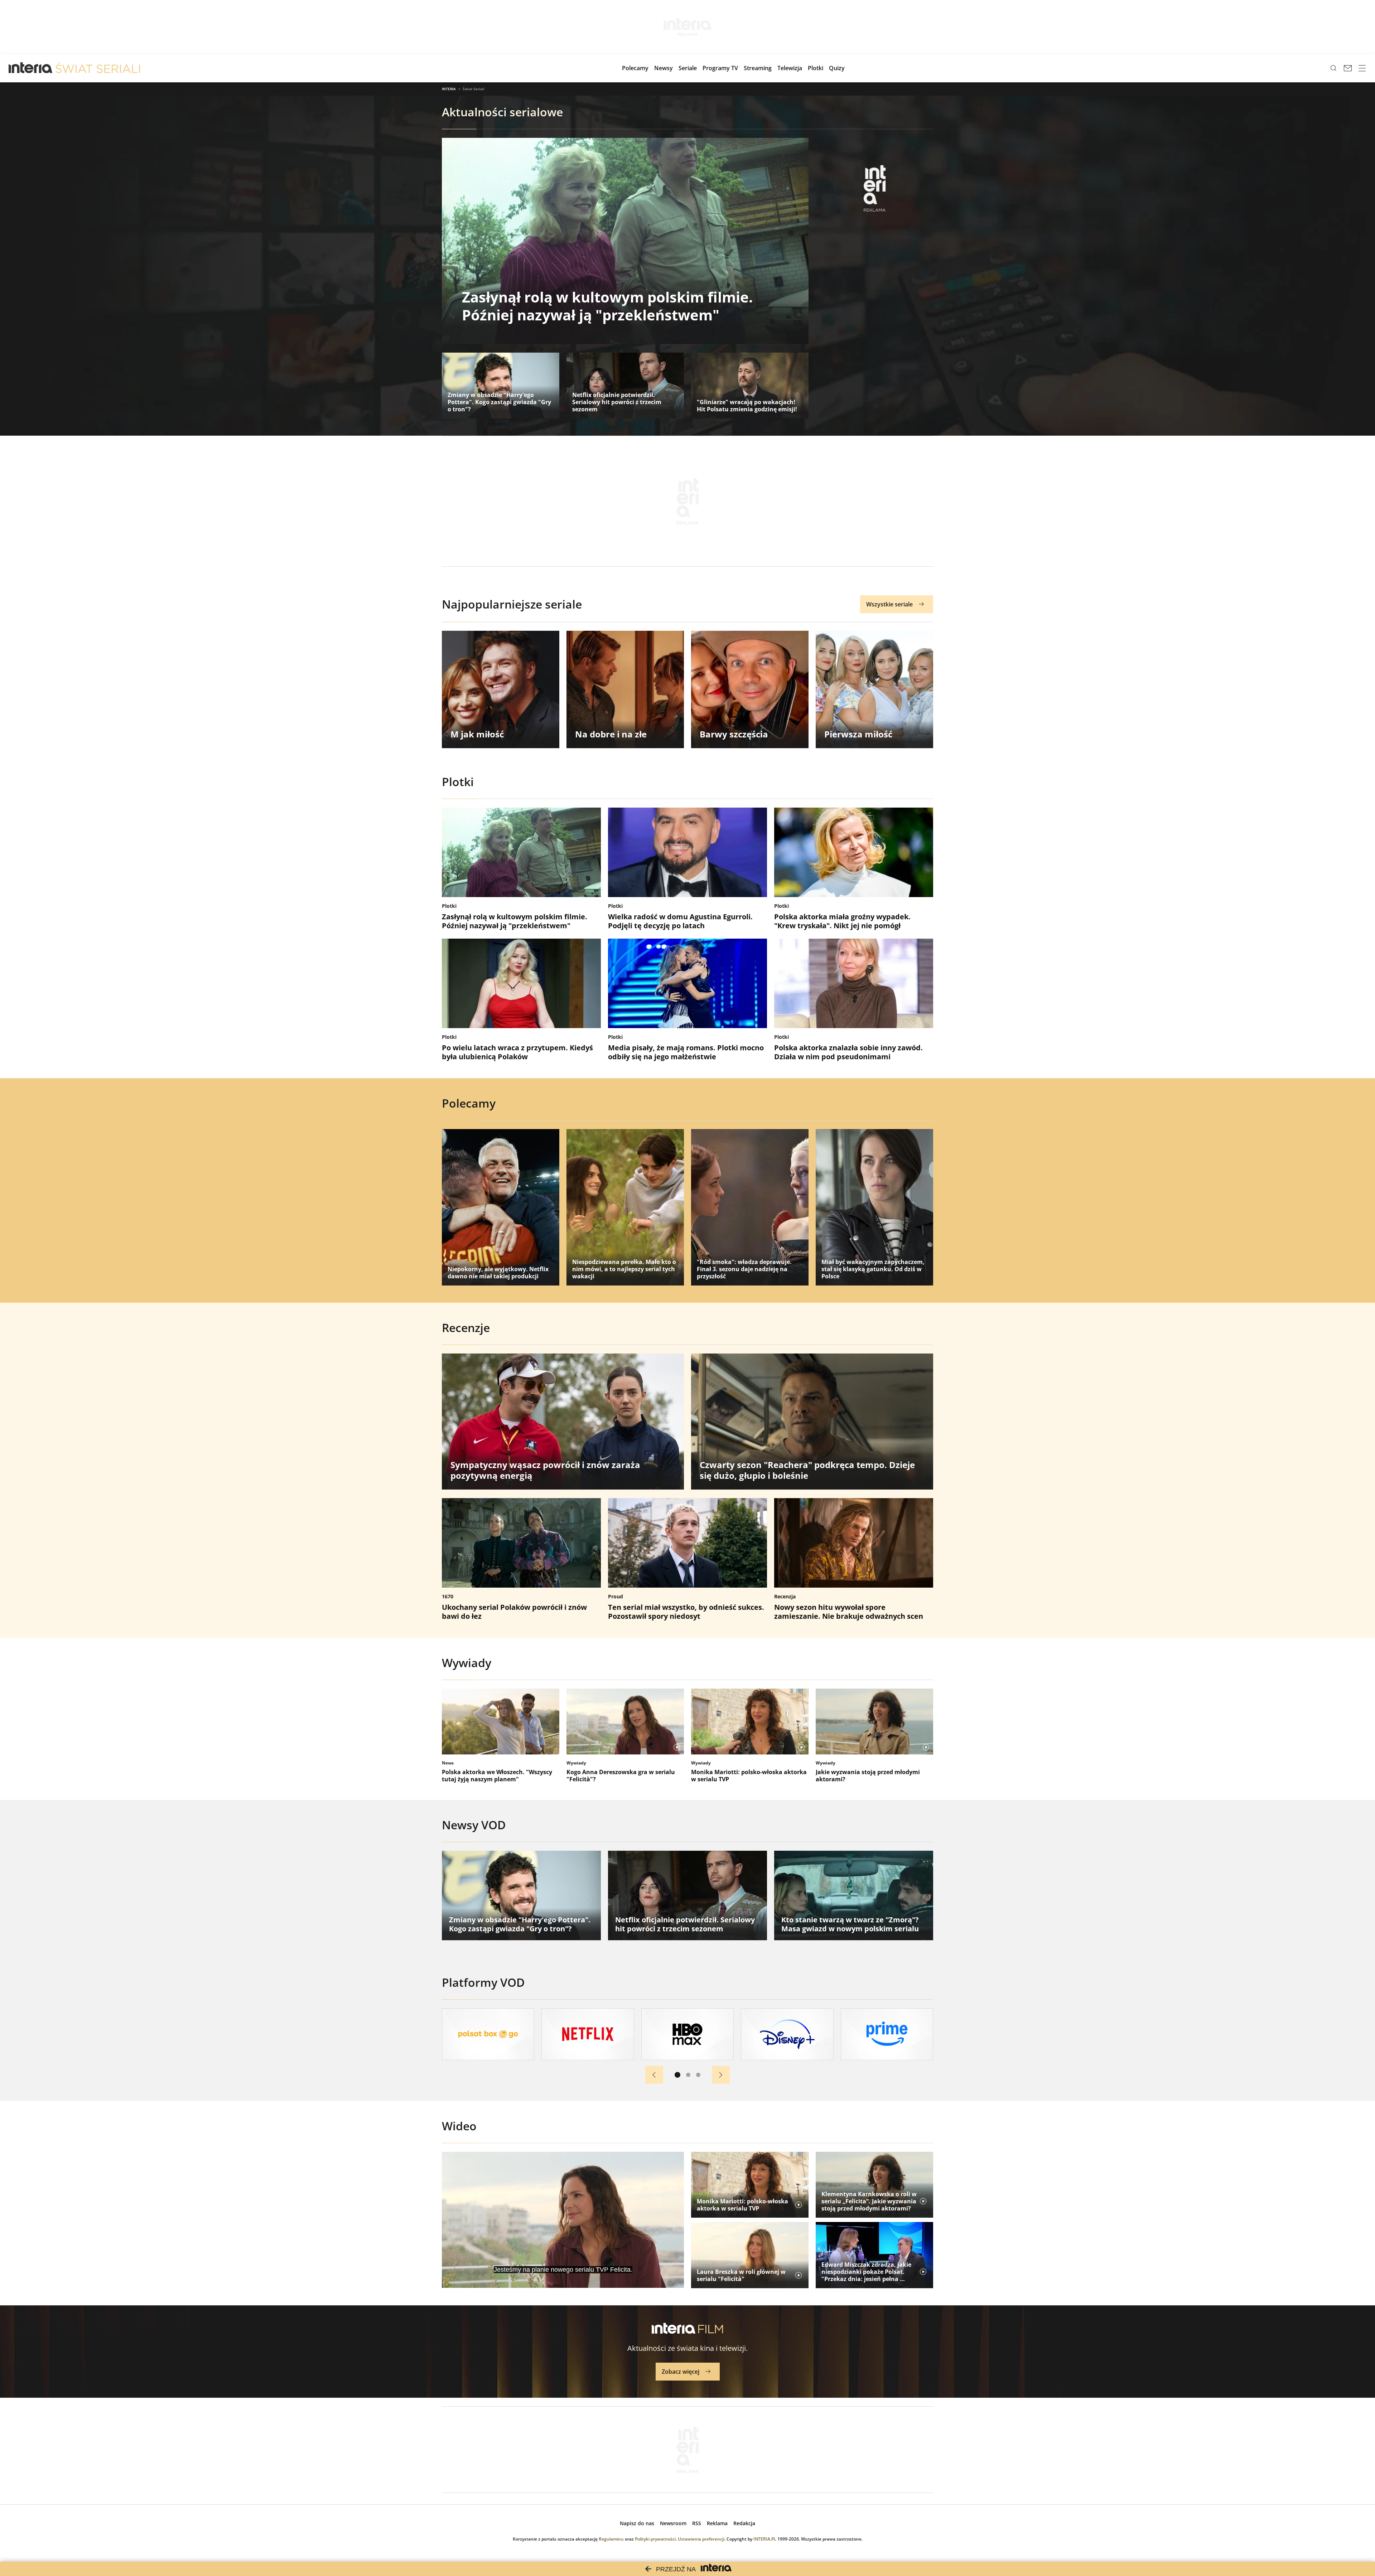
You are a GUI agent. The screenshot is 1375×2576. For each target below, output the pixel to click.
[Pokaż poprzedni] (654, 2075)
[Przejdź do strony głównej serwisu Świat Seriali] (98, 68)
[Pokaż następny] (721, 2075)
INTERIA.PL (765, 2539)
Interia (449, 89)
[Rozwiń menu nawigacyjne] (1362, 68)
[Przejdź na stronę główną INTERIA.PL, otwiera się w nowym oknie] (31, 68)
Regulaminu (611, 2539)
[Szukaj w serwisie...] (1333, 68)
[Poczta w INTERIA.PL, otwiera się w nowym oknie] (1348, 68)
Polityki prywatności (655, 2539)
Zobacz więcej (681, 2372)
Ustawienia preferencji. (702, 2539)
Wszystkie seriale (889, 604)
